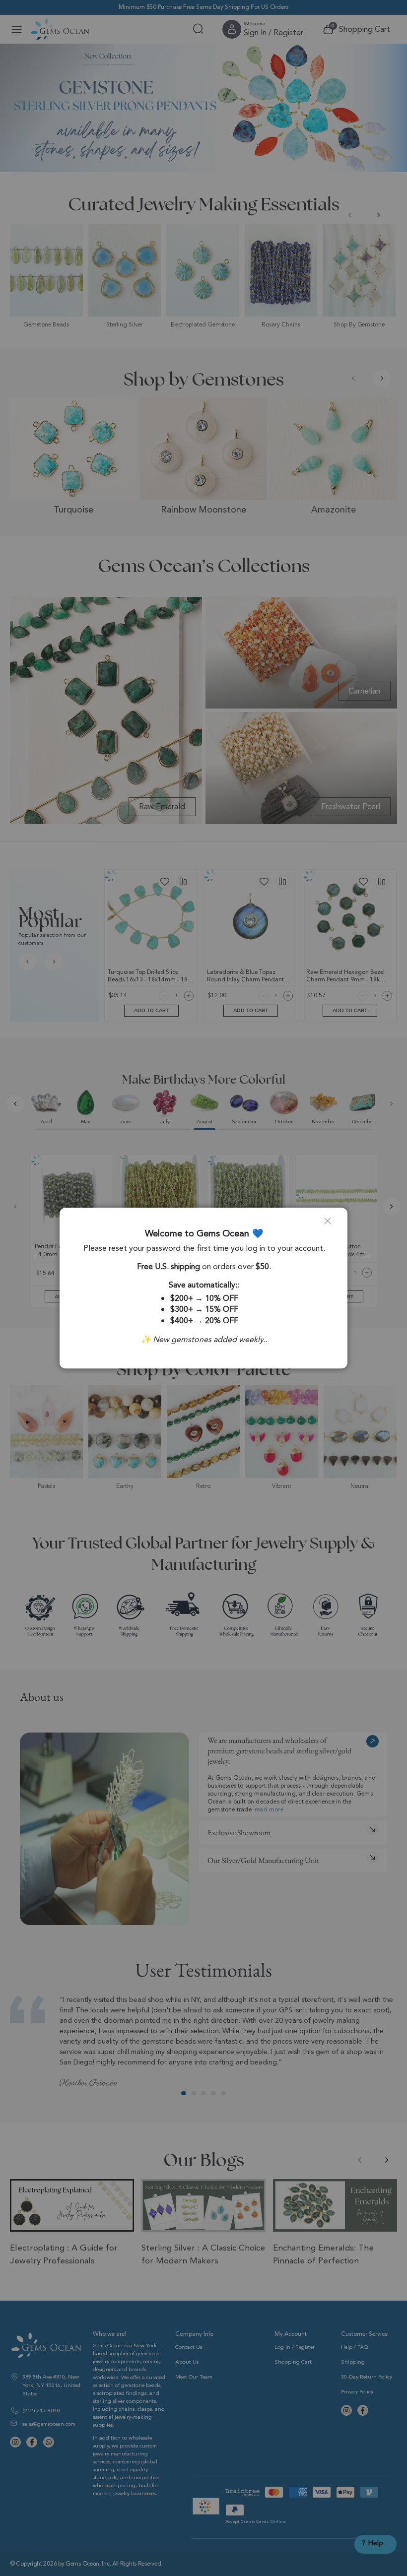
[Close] (332, 1225)
